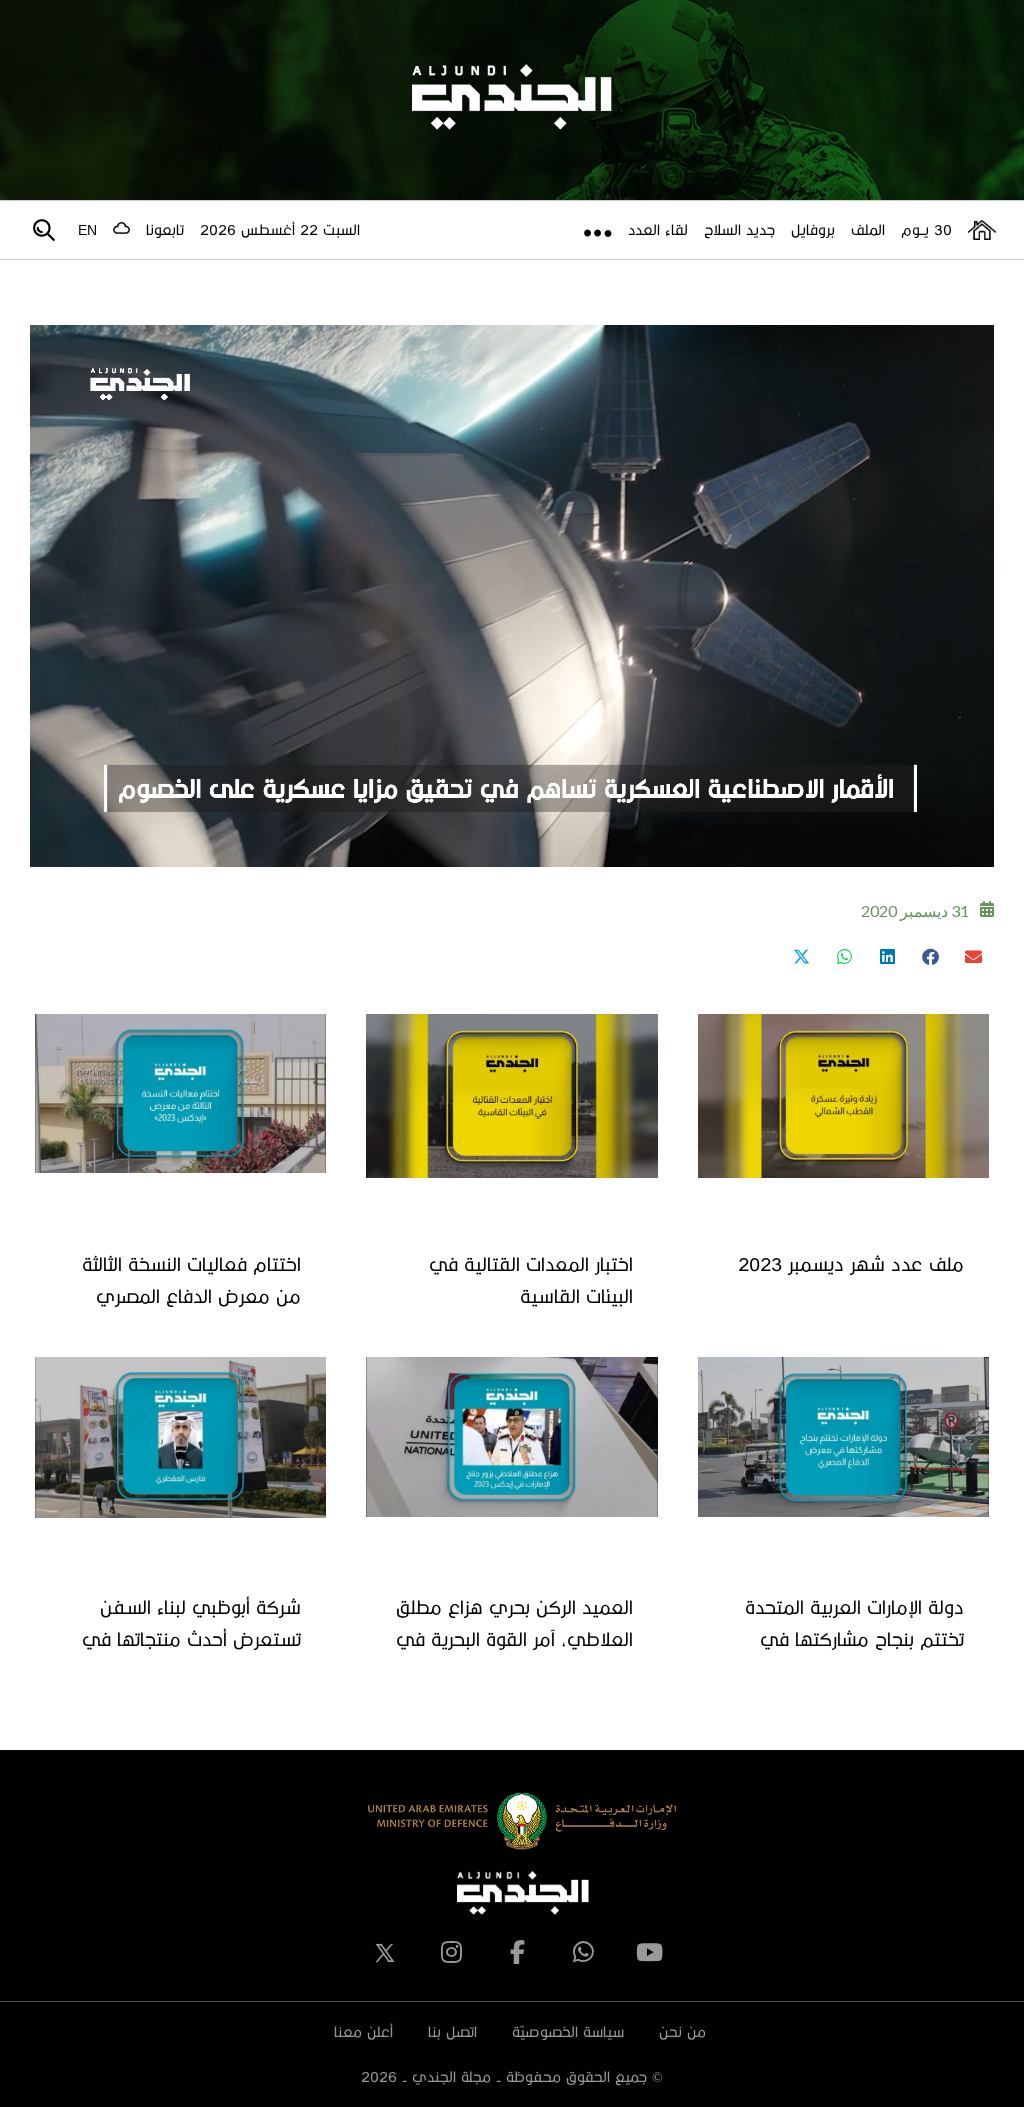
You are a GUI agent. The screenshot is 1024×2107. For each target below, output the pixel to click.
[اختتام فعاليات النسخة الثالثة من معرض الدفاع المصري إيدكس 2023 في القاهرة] (180, 1093)
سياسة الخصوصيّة (568, 2031)
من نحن (682, 2031)
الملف (868, 229)
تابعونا (165, 229)
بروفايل (813, 229)
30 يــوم (926, 229)
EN (87, 230)
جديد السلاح (739, 229)
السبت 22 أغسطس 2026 (280, 229)
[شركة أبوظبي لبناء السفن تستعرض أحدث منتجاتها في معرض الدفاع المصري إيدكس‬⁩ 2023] (180, 1437)
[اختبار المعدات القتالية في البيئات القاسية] (511, 1096)
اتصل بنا (452, 2031)
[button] (972, 956)
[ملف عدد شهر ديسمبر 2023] (843, 1096)
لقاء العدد (658, 229)
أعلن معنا (363, 2031)
